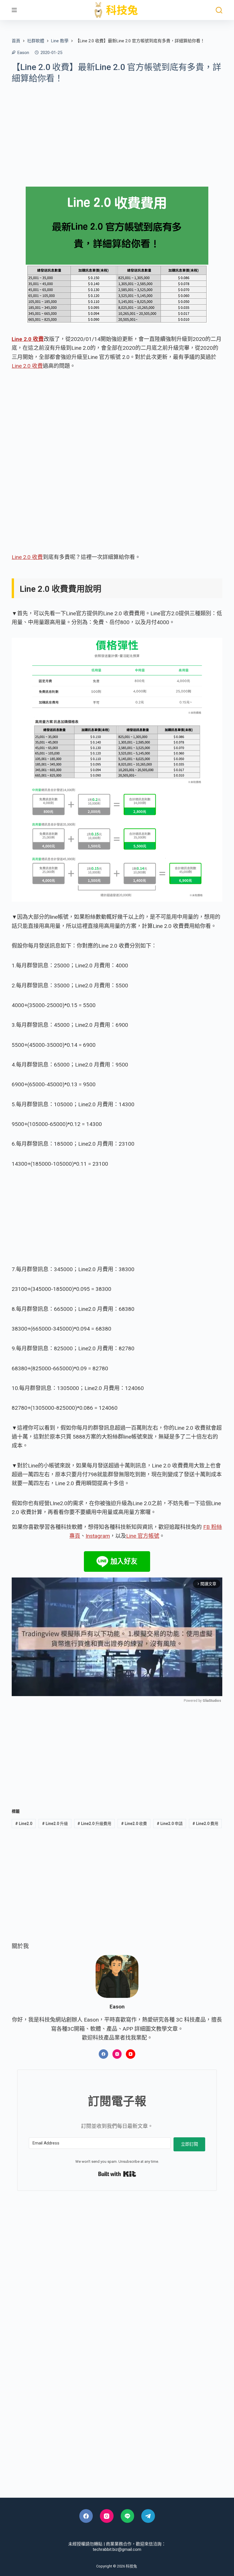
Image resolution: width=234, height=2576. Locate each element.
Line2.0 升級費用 (94, 1824)
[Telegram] (148, 2516)
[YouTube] (131, 2054)
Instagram (98, 1536)
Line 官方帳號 (143, 1536)
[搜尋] (219, 10)
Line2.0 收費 (134, 1824)
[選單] (14, 10)
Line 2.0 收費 (27, 366)
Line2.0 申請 (170, 1824)
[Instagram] (117, 2054)
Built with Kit (117, 2174)
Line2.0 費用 (205, 1824)
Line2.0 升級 (55, 1824)
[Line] (128, 2516)
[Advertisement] (117, 131)
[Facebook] (103, 2054)
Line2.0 (24, 1824)
